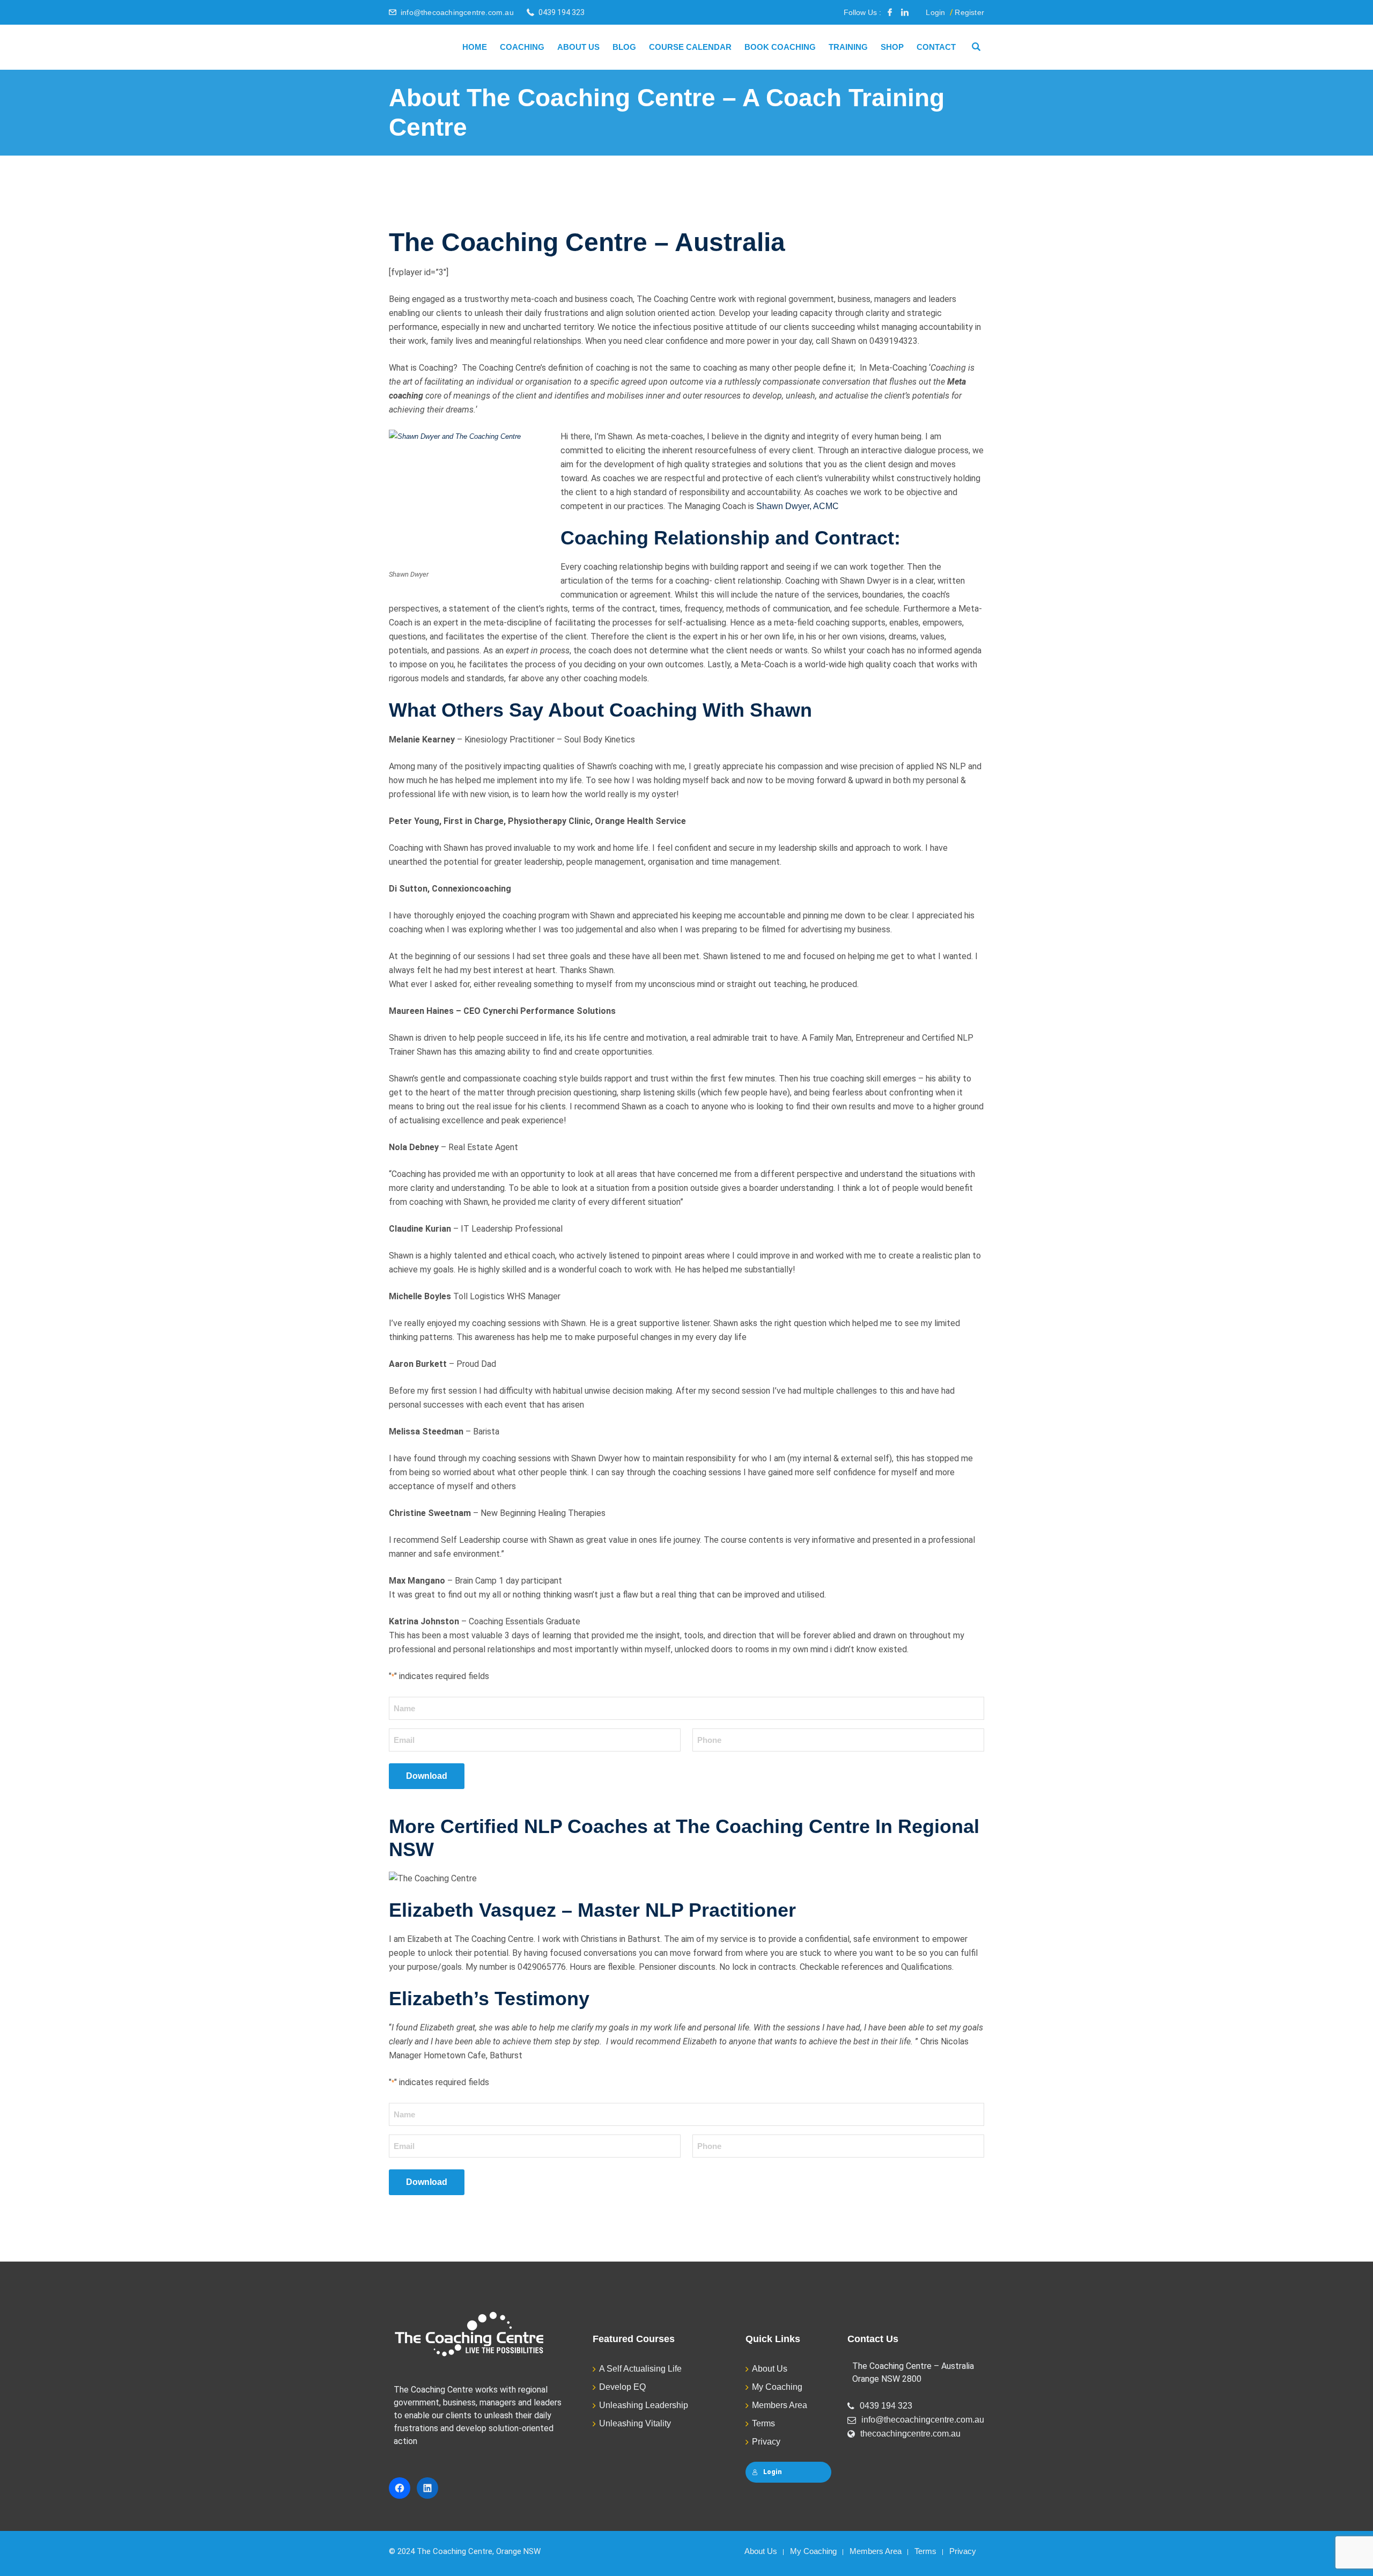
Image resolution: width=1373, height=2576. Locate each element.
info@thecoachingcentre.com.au (457, 12)
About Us (578, 47)
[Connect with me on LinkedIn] (905, 12)
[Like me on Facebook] (890, 12)
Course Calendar (690, 47)
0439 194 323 (886, 2406)
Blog (624, 47)
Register (969, 12)
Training (848, 47)
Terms (763, 2423)
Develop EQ (622, 2387)
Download (427, 1776)
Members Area (780, 2405)
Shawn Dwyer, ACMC (798, 506)
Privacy (766, 2442)
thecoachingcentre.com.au (910, 2434)
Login (935, 12)
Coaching (522, 47)
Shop (892, 47)
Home (475, 47)
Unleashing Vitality (635, 2423)
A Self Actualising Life (640, 2369)
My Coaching (777, 2387)
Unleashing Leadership (644, 2405)
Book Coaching (780, 47)
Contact (936, 47)
